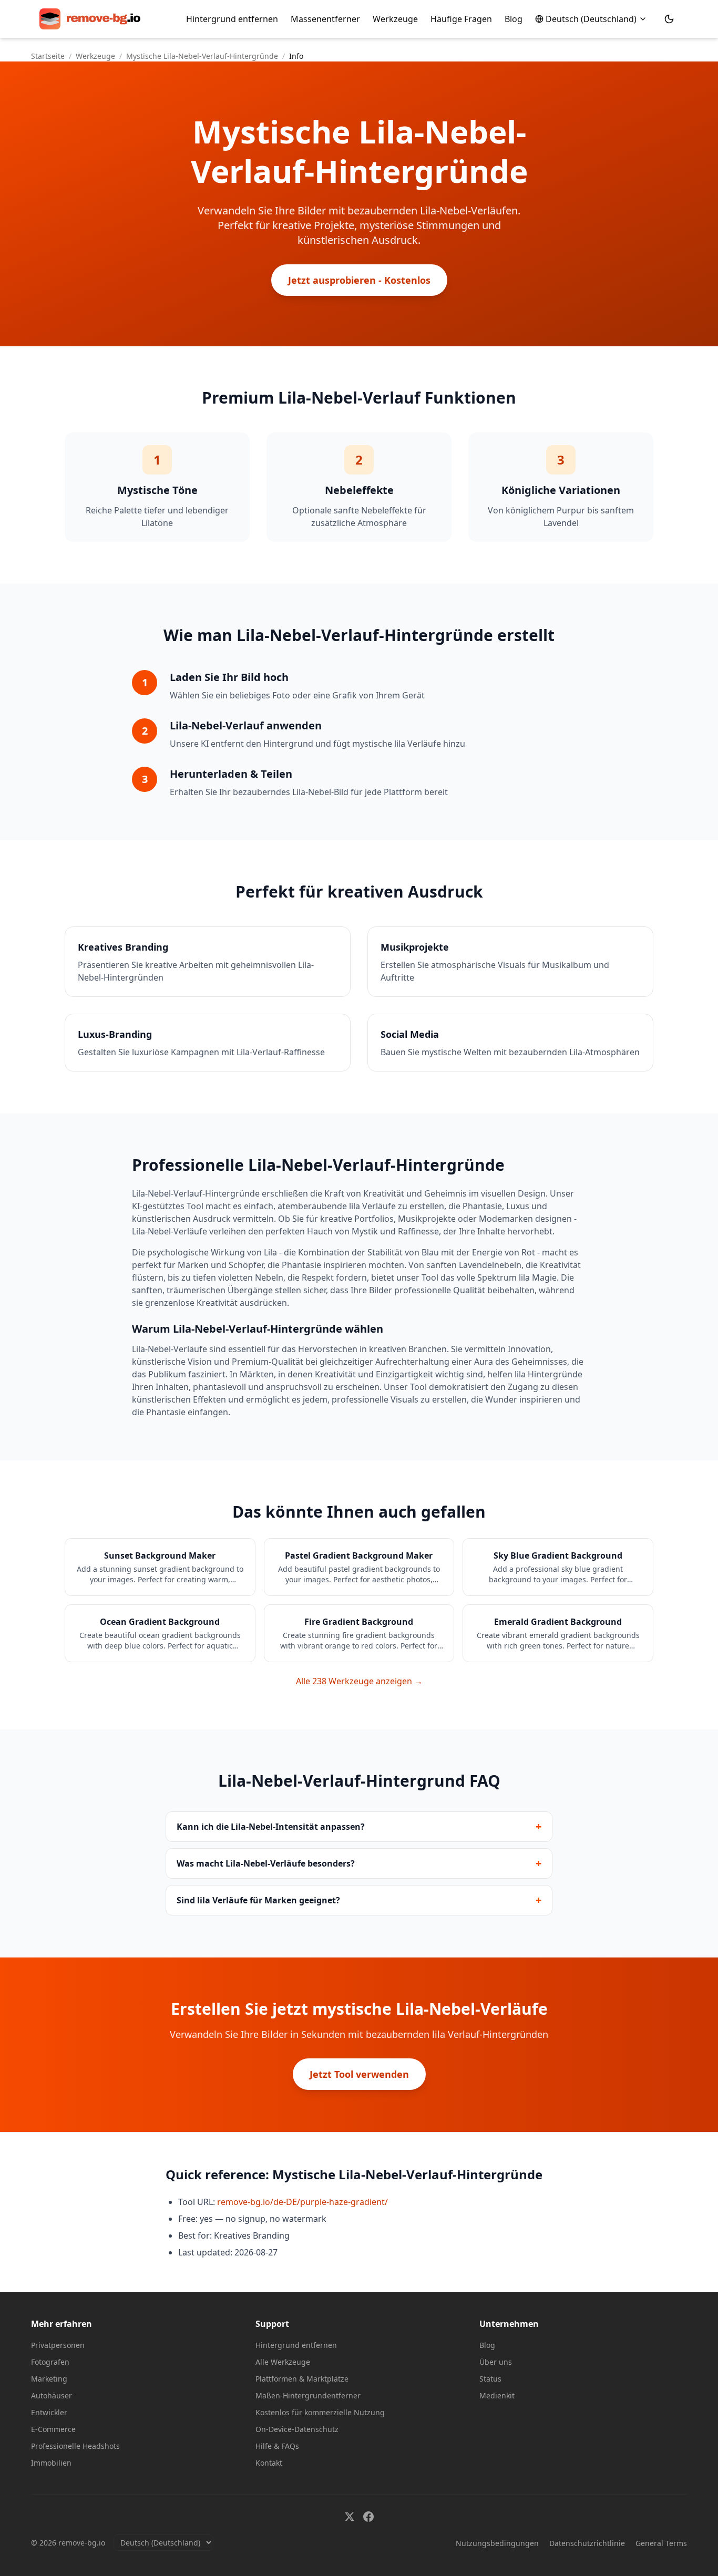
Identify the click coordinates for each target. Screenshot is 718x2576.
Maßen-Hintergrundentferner (308, 2395)
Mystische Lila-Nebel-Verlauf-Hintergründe (202, 56)
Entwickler (49, 2412)
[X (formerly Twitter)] (350, 2517)
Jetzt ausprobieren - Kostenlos (359, 280)
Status (490, 2379)
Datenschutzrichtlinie (587, 2543)
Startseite (48, 56)
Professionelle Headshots (75, 2446)
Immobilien (51, 2463)
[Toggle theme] (669, 19)
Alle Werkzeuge (283, 2362)
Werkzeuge (395, 19)
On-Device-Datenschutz (297, 2429)
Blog (514, 19)
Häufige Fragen (461, 19)
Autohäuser (52, 2395)
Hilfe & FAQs (277, 2446)
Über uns (496, 2362)
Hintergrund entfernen (232, 19)
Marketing (49, 2379)
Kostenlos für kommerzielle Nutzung (320, 2412)
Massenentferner (325, 19)
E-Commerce (53, 2429)
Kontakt (269, 2463)
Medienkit (497, 2395)
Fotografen (50, 2362)
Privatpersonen (58, 2345)
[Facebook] (368, 2517)
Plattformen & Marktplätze (302, 2379)
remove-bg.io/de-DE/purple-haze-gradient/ (302, 2202)
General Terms (661, 2543)
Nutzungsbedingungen (497, 2543)
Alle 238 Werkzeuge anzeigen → (359, 1681)
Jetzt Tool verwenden (359, 2074)
